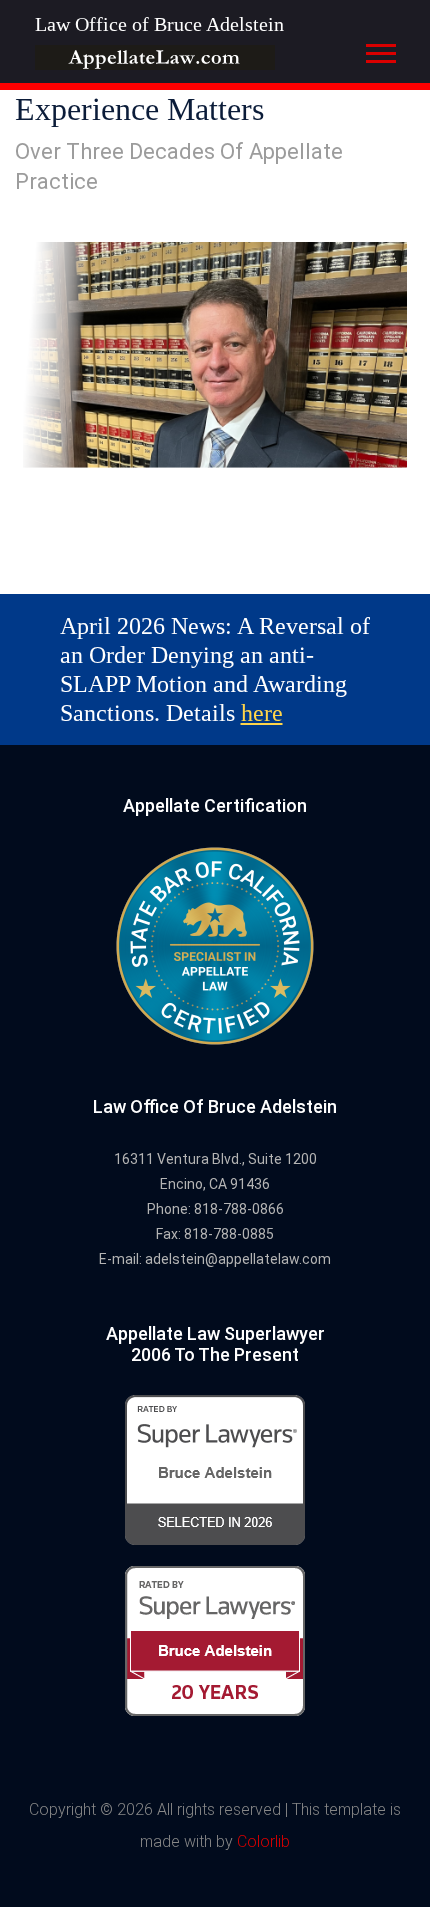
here (262, 713)
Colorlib (263, 1841)
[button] (379, 49)
